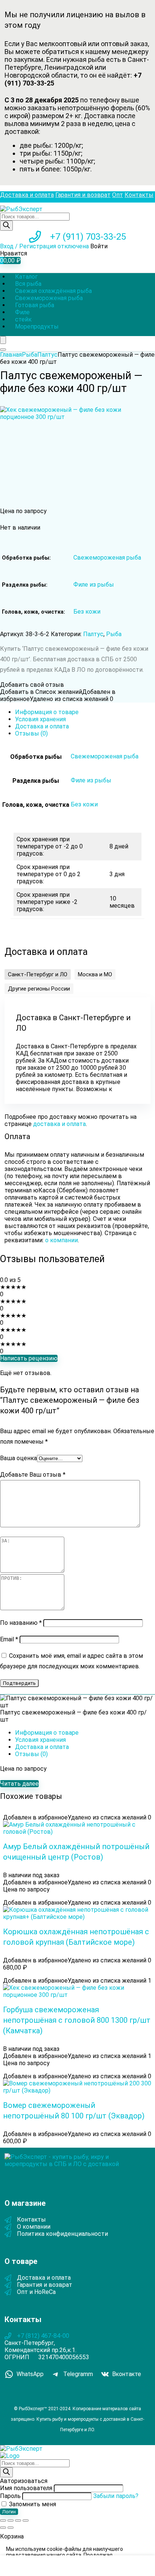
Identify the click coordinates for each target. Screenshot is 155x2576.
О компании (34, 2227)
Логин (9, 2512)
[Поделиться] (18, 2520)
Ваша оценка (18, 1458)
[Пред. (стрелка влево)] (3, 2528)
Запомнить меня (32, 2504)
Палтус (47, 355)
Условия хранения (40, 719)
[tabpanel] (77, 1051)
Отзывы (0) (31, 733)
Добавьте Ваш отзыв (33, 1475)
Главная (11, 355)
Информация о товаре (47, 712)
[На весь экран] (11, 2520)
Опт (118, 195)
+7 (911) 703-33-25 (88, 237)
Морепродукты (37, 327)
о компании (62, 1240)
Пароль (10, 2496)
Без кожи (87, 612)
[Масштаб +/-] (3, 2520)
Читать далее (19, 1784)
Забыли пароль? (116, 2496)
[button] (38, 974)
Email (9, 1639)
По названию (21, 1623)
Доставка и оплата (27, 195)
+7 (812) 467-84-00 (43, 2336)
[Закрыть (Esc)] (26, 2520)
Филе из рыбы (94, 585)
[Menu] (3, 340)
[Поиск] (6, 226)
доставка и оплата (59, 1124)
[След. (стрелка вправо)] (11, 2528)
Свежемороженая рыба (107, 558)
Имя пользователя (26, 2488)
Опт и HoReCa (36, 2292)
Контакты (139, 195)
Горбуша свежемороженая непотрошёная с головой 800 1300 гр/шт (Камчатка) (77, 2020)
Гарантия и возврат (83, 195)
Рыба (30, 355)
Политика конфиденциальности (62, 2234)
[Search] (3, 350)
